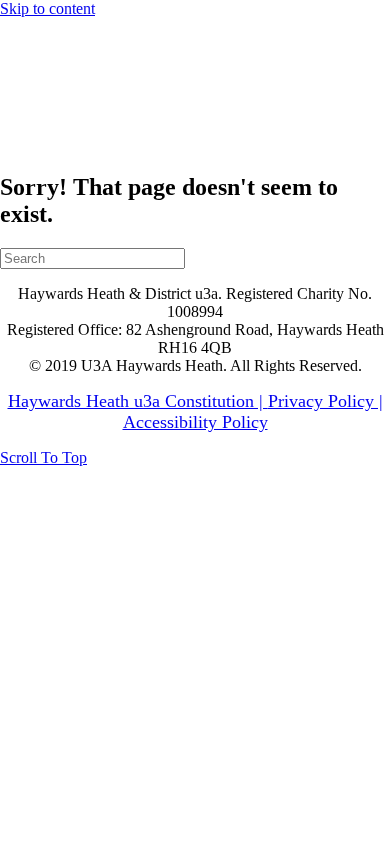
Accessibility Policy (195, 422)
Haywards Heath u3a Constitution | (138, 401)
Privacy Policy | (325, 401)
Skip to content (47, 8)
